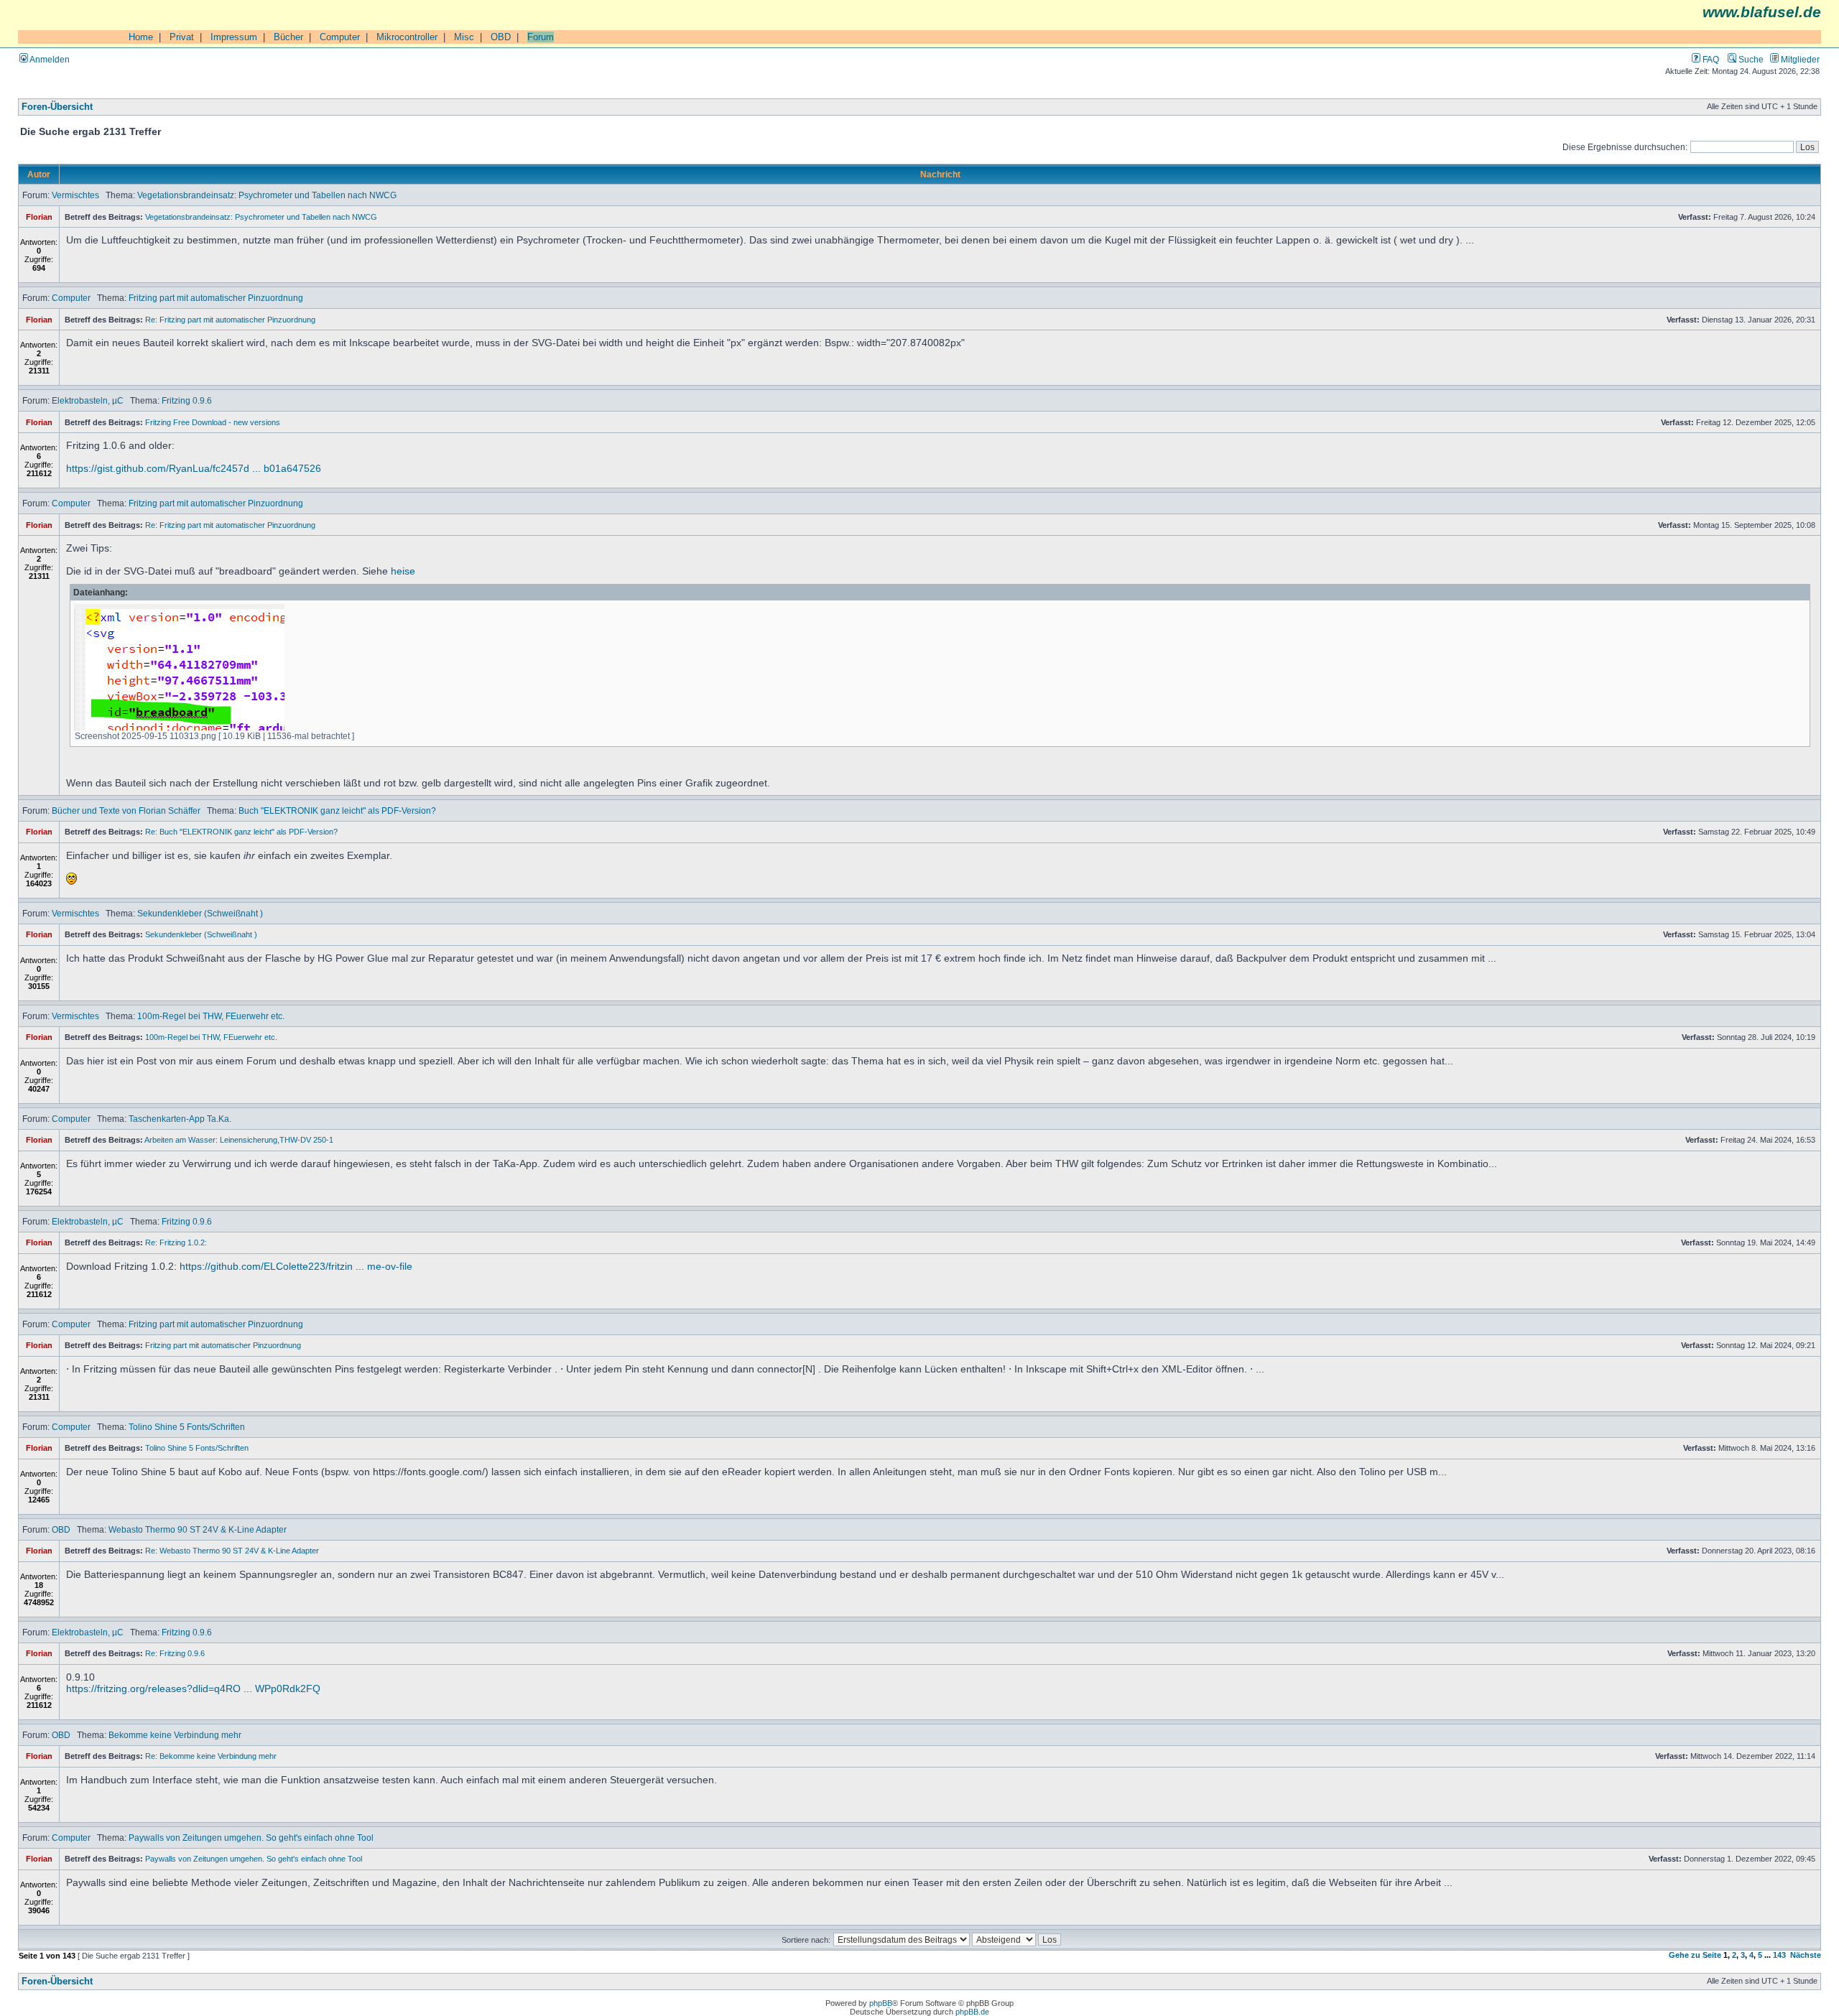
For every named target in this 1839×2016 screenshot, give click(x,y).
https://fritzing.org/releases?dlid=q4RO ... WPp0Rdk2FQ (193, 1688)
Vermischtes (75, 195)
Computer (340, 37)
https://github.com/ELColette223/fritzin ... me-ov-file (296, 1266)
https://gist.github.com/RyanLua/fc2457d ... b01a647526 (194, 468)
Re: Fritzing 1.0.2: (176, 1242)
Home (141, 37)
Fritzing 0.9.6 (187, 400)
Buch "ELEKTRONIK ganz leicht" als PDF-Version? (337, 810)
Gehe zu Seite (1695, 1955)
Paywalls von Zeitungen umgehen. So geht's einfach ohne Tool (251, 1838)
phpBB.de (972, 2012)
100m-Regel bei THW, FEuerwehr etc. (211, 1016)
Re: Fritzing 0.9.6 (175, 1653)
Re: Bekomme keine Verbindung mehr (211, 1756)
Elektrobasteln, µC (88, 400)
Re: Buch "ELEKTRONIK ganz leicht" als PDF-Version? (241, 832)
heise (403, 571)
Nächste (1806, 1955)
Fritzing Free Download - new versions (213, 422)
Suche (1750, 59)
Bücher (288, 37)
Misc (464, 37)
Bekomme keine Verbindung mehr (175, 1735)
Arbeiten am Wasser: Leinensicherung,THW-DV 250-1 (239, 1140)
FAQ (1710, 59)
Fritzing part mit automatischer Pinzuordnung (216, 298)
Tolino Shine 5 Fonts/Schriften (187, 1427)
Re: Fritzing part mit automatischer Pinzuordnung (230, 320)
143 (1779, 1955)
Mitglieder (1799, 59)
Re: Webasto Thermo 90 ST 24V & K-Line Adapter (232, 1551)
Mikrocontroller (407, 37)
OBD (501, 37)
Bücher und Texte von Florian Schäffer (126, 810)
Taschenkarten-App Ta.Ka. (180, 1119)
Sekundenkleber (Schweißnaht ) (200, 913)
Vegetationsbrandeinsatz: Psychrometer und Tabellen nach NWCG (267, 195)
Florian (39, 217)
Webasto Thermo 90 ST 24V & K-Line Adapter (198, 1529)
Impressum (234, 37)
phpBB (881, 2003)
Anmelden (49, 59)
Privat (182, 37)
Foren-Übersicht (57, 107)
